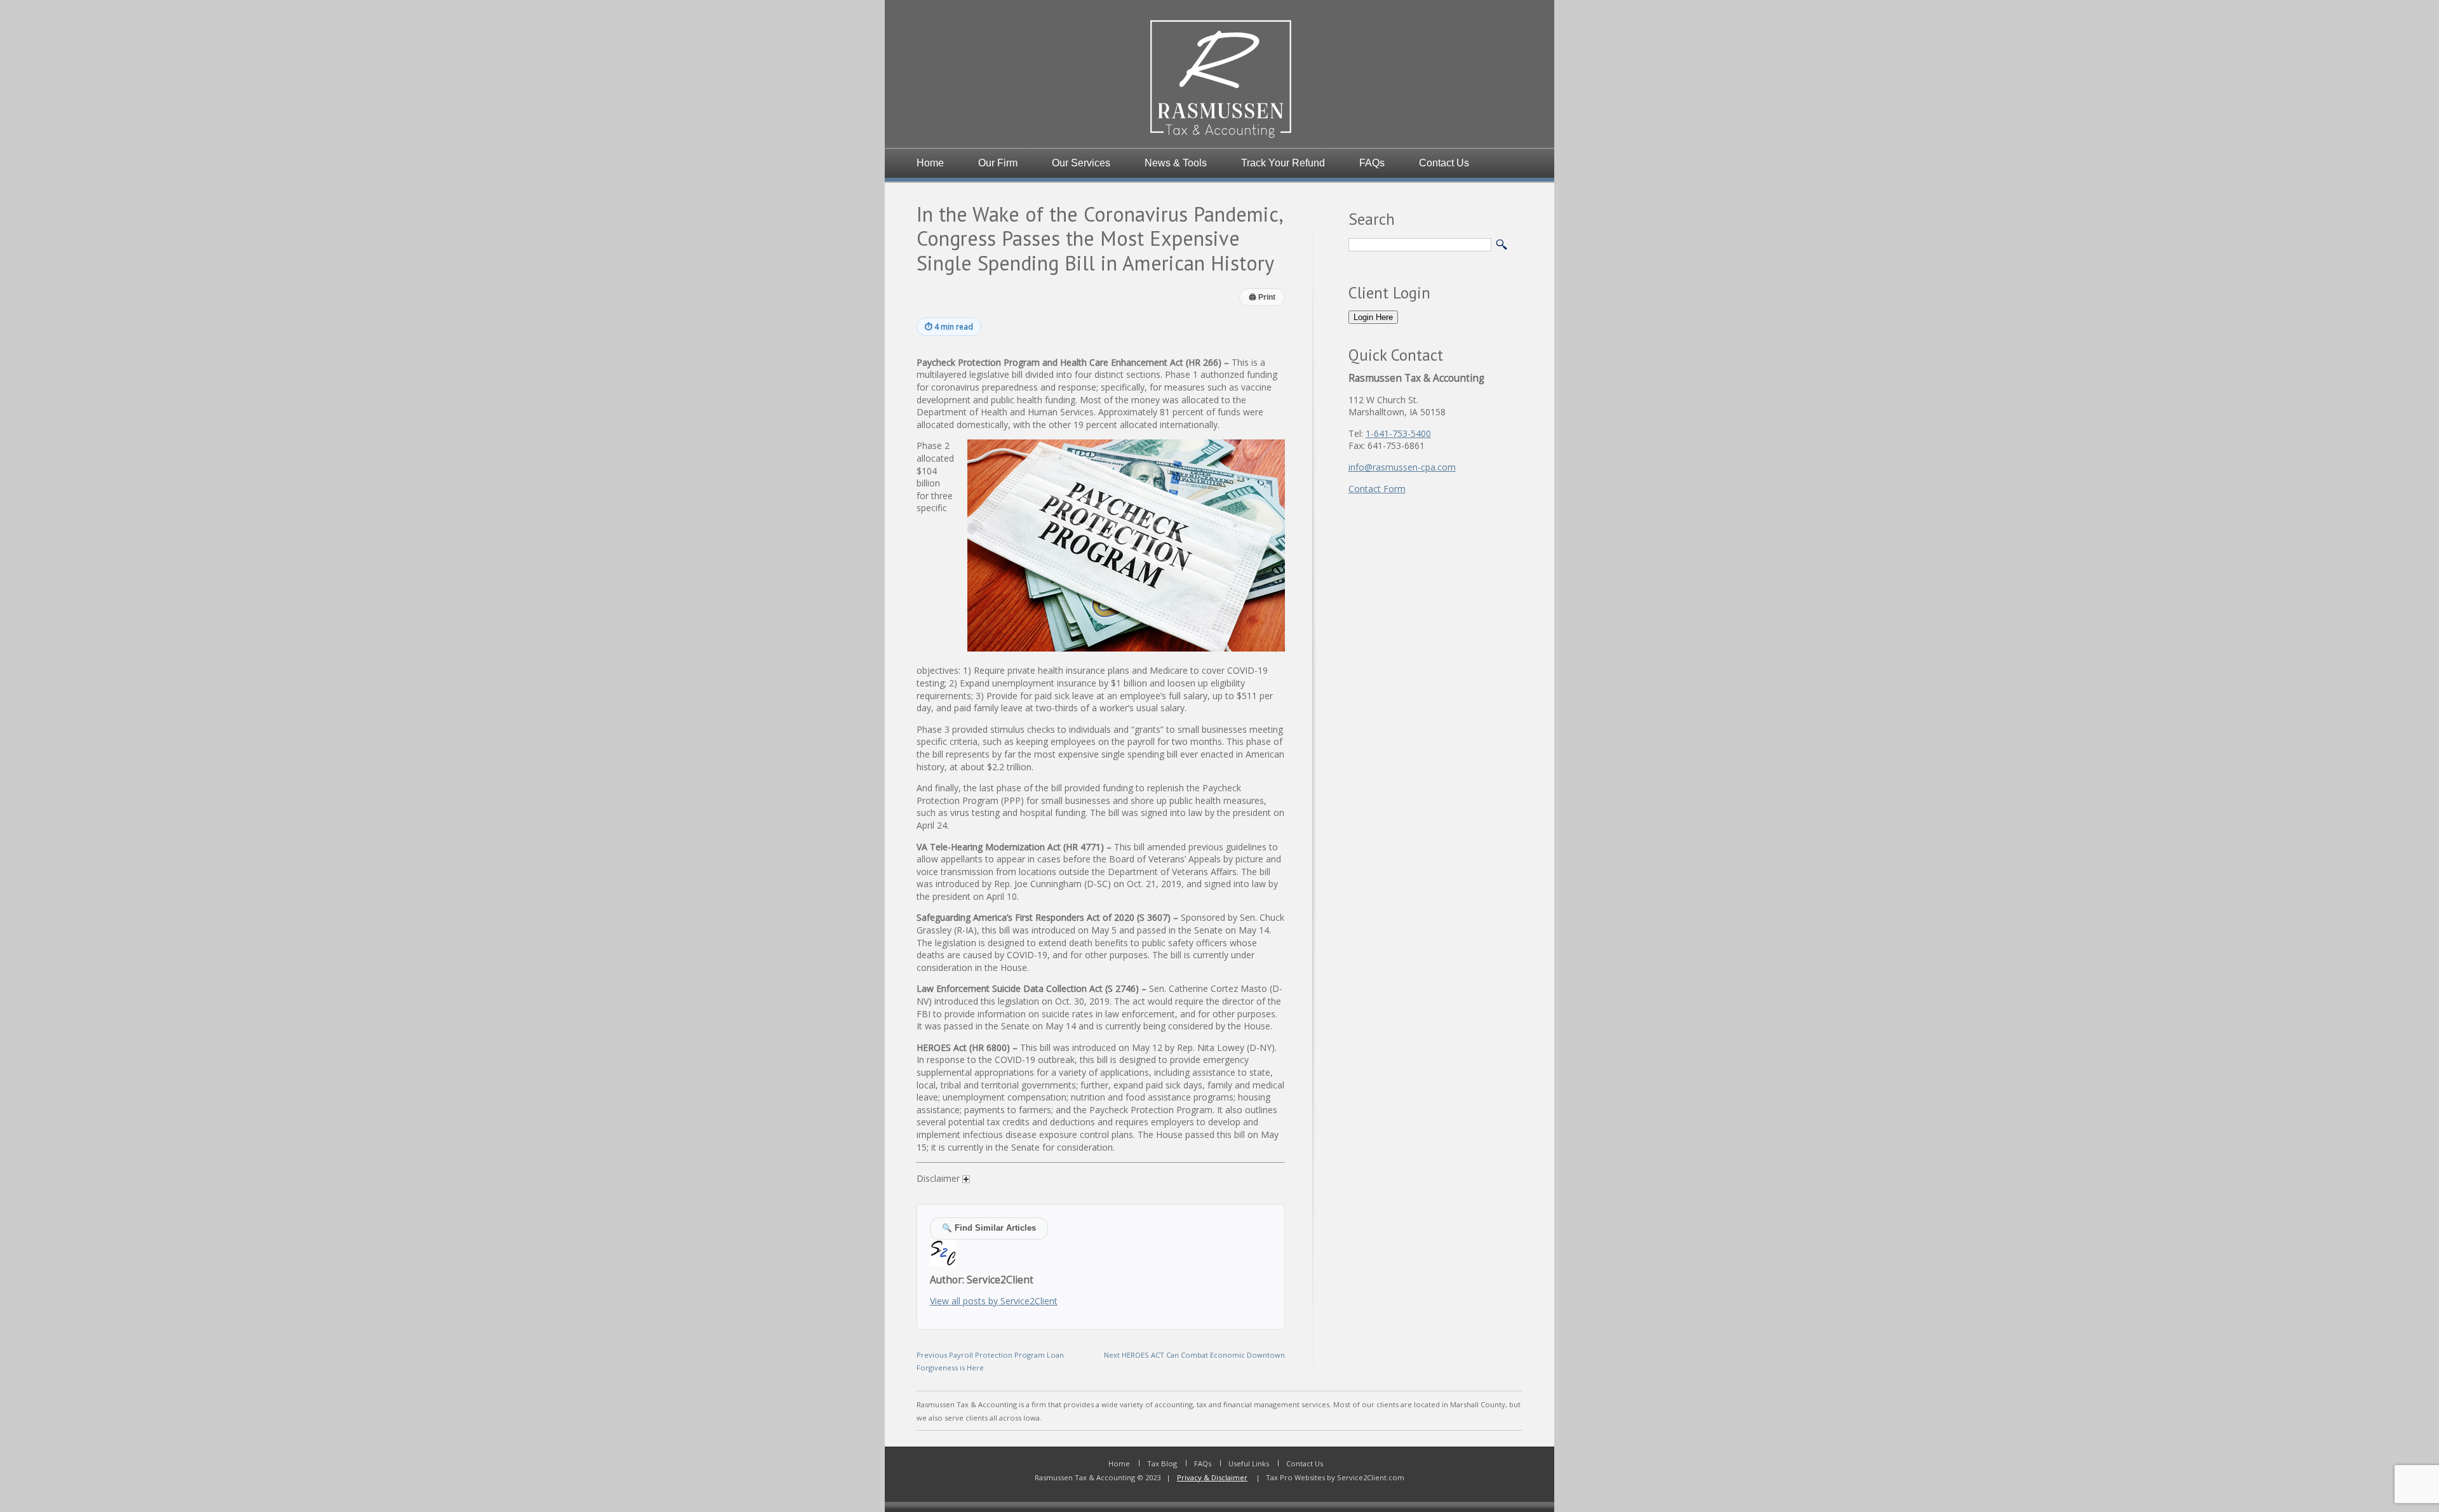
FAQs (1372, 163)
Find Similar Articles (989, 1228)
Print (1262, 297)
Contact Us (1444, 163)
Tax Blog (1162, 1463)
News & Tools (1176, 163)
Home (930, 163)
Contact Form (1377, 489)
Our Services (1081, 163)
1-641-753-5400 (1398, 433)
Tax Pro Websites (1294, 1477)
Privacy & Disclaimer (1212, 1477)
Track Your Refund (1283, 163)
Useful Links (1249, 1463)
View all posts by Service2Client (994, 1301)
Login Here (1373, 317)
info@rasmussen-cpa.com (1402, 467)
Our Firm (998, 163)
